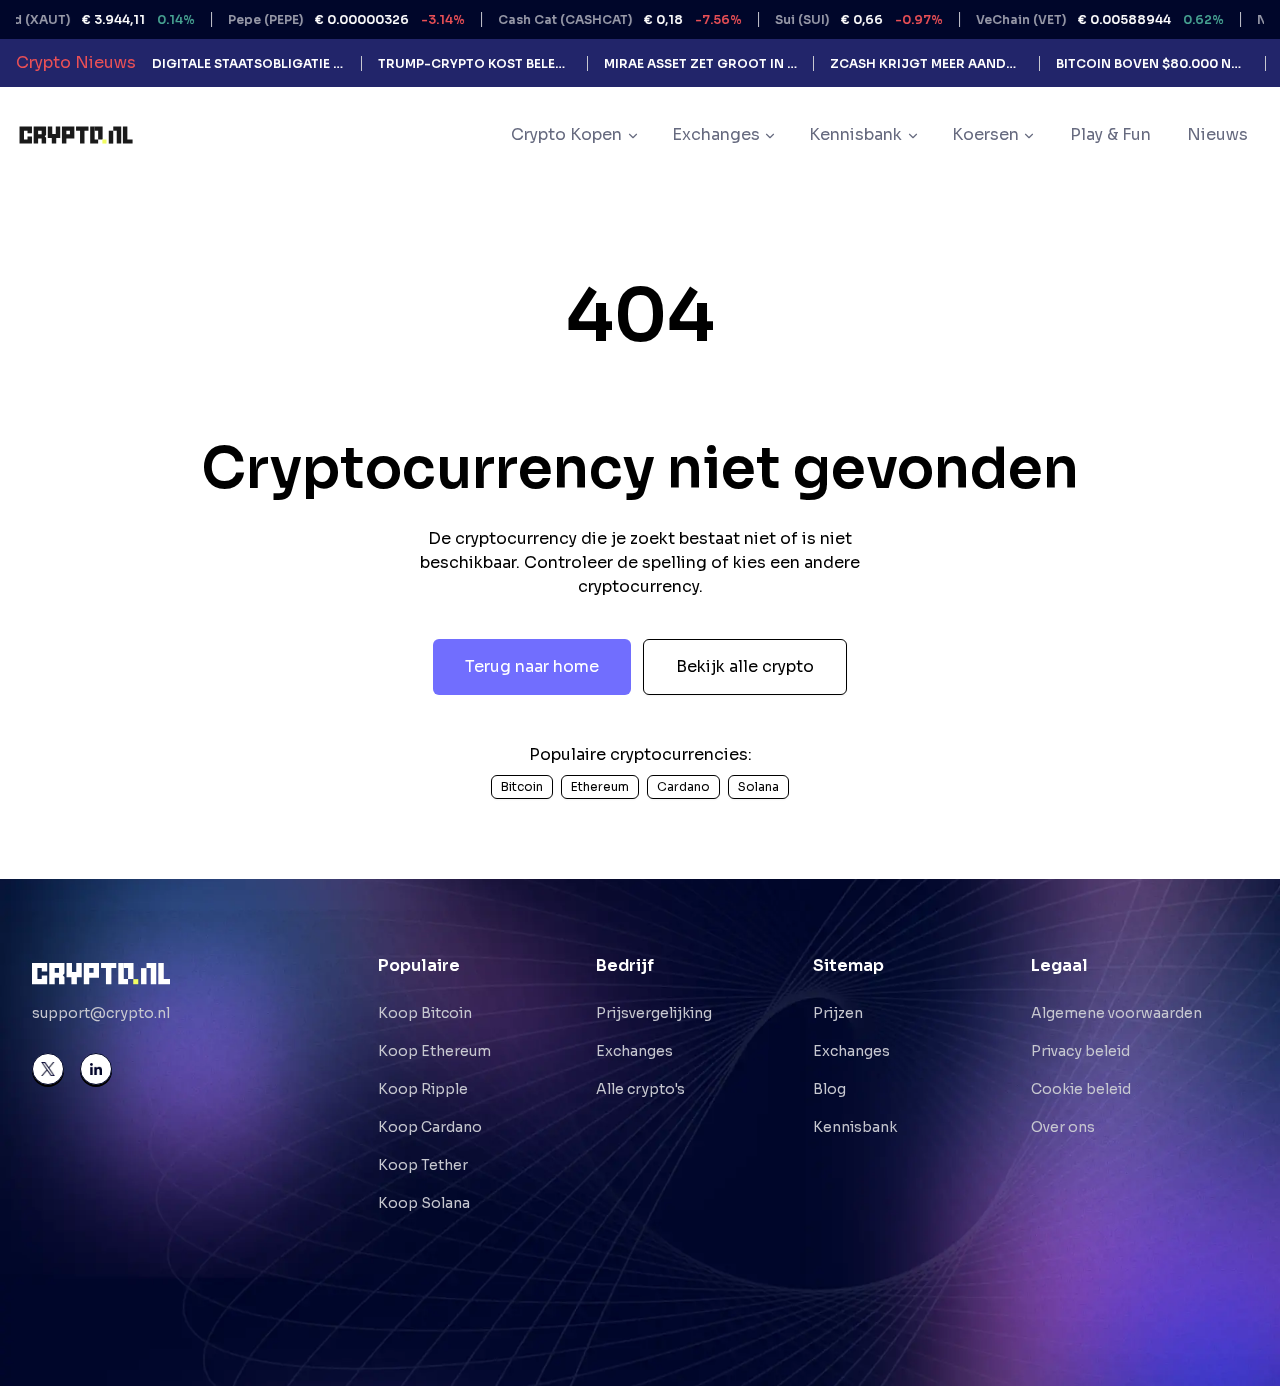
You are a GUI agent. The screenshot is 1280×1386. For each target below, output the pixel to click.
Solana (758, 786)
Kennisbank (855, 1127)
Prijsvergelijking (654, 1013)
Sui (828, 19)
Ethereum (600, 786)
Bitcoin (522, 786)
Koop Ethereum (434, 1051)
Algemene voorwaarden (1116, 1013)
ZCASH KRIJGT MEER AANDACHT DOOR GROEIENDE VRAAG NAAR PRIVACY (926, 63)
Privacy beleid (1080, 1051)
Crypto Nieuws (76, 62)
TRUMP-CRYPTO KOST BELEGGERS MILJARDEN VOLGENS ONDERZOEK (474, 63)
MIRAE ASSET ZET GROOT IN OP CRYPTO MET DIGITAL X (700, 63)
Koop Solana (424, 1203)
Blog (829, 1089)
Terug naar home (532, 666)
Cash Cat (589, 19)
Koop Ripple (423, 1089)
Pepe (315, 19)
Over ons (1063, 1127)
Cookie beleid (1081, 1089)
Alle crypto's (640, 1089)
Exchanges (634, 1051)
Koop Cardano (430, 1127)
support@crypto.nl (101, 1013)
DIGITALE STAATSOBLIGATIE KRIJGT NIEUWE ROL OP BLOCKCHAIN (248, 63)
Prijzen (838, 1013)
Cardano (683, 786)
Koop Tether (423, 1165)
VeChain (1069, 19)
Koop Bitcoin (425, 1013)
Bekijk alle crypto (745, 666)
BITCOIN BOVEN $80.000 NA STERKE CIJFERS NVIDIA (1152, 63)
